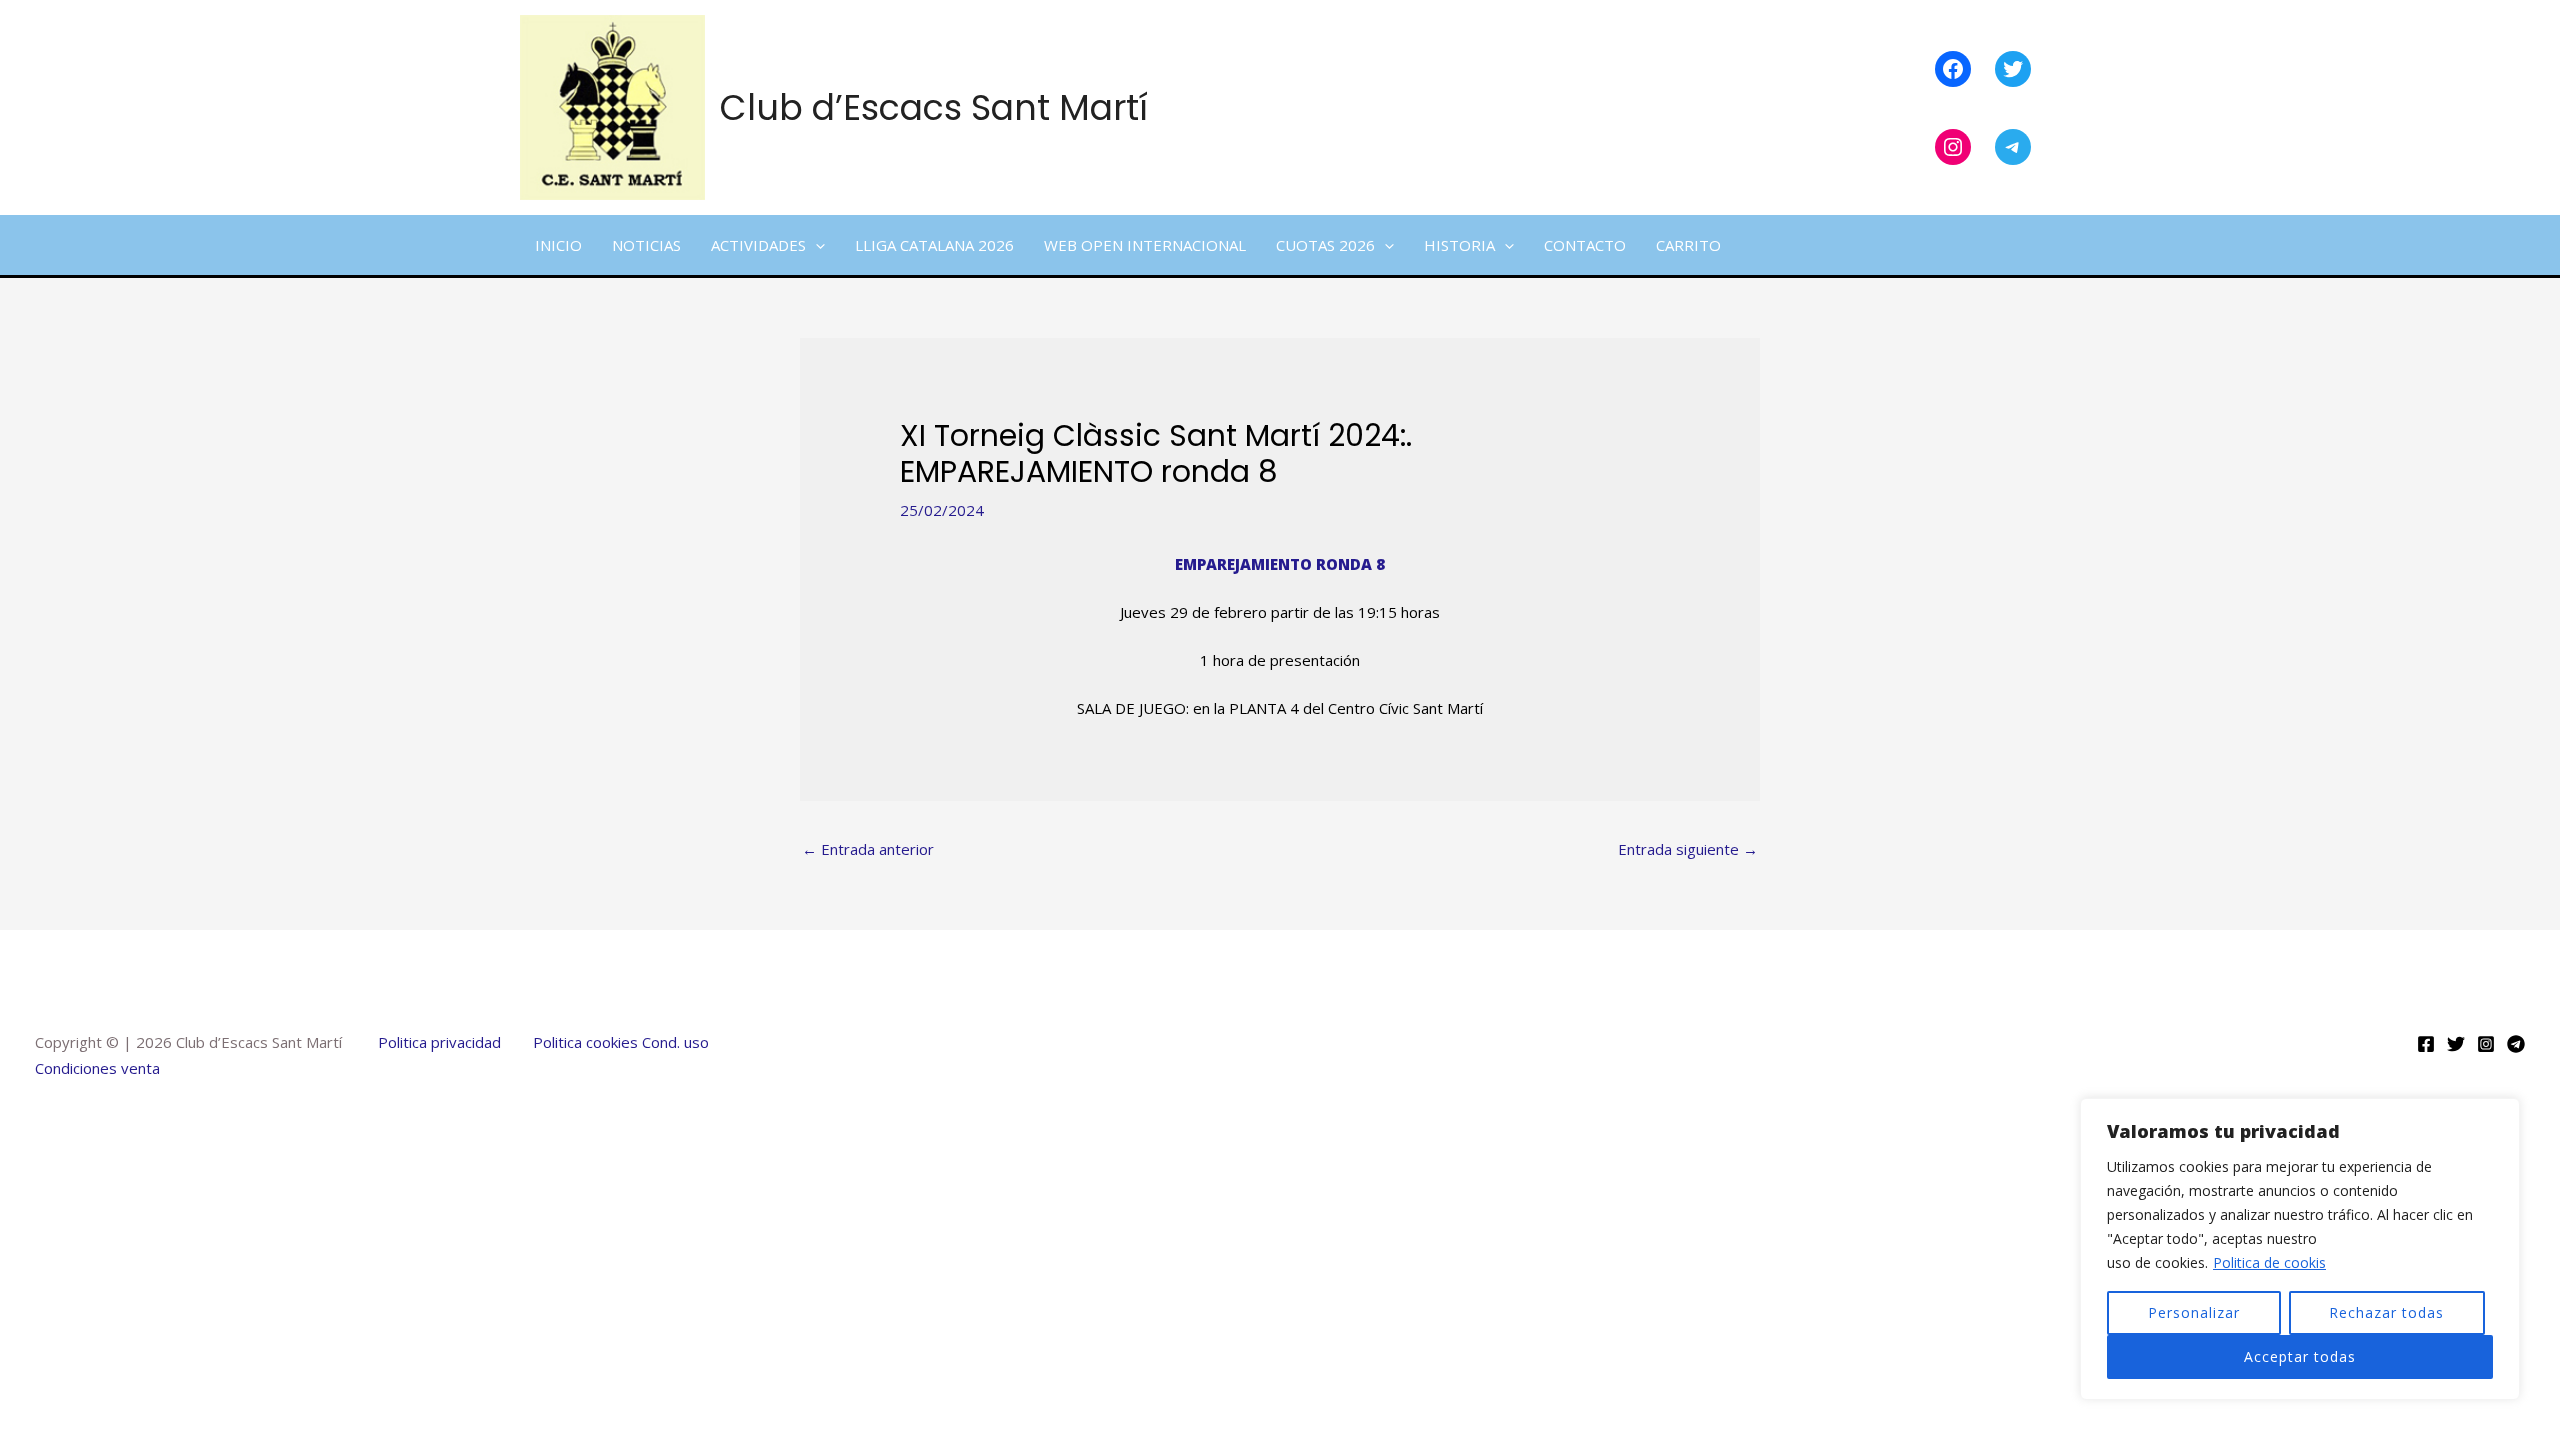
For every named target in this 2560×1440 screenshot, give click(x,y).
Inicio (558, 245)
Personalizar (2194, 1312)
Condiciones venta (97, 1068)
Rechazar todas (2386, 1312)
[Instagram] (2486, 1044)
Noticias (646, 245)
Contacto (1585, 245)
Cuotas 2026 (1325, 245)
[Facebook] (2426, 1044)
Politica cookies (585, 1042)
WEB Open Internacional (1145, 245)
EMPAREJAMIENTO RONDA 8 (1280, 564)
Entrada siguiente (1688, 849)
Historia (1459, 245)
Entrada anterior (868, 849)
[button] (815, 245)
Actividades (758, 245)
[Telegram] (2516, 1044)
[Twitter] (2456, 1044)
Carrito (1688, 245)
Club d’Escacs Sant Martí (934, 107)
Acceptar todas (2300, 1356)
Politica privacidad (439, 1042)
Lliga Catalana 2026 (934, 245)
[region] (2300, 1249)
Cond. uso (673, 1042)
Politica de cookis (2269, 1262)
